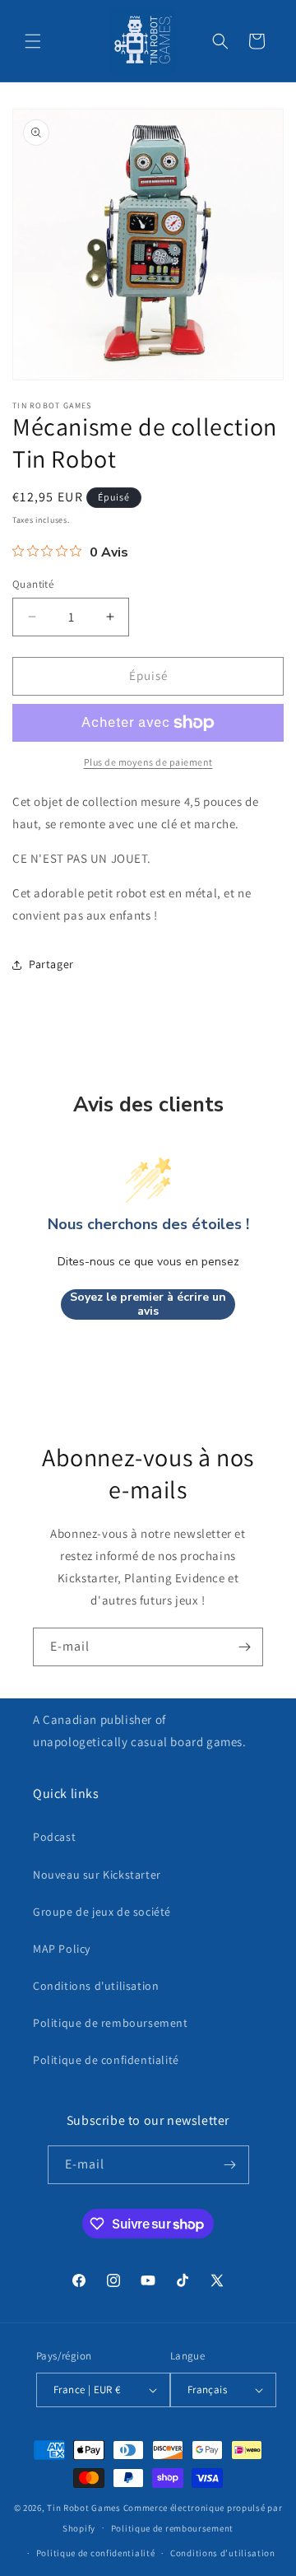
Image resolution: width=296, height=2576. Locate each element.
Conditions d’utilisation (223, 2553)
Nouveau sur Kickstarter (97, 1875)
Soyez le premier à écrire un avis (148, 1304)
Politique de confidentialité (106, 2060)
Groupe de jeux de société (102, 1912)
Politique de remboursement (111, 2023)
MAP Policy (62, 1949)
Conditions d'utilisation (96, 1986)
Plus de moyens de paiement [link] (148, 762)
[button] (33, 41)
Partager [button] (51, 964)
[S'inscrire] (244, 1647)
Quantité (33, 584)
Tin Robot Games (84, 2508)
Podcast (54, 1837)
